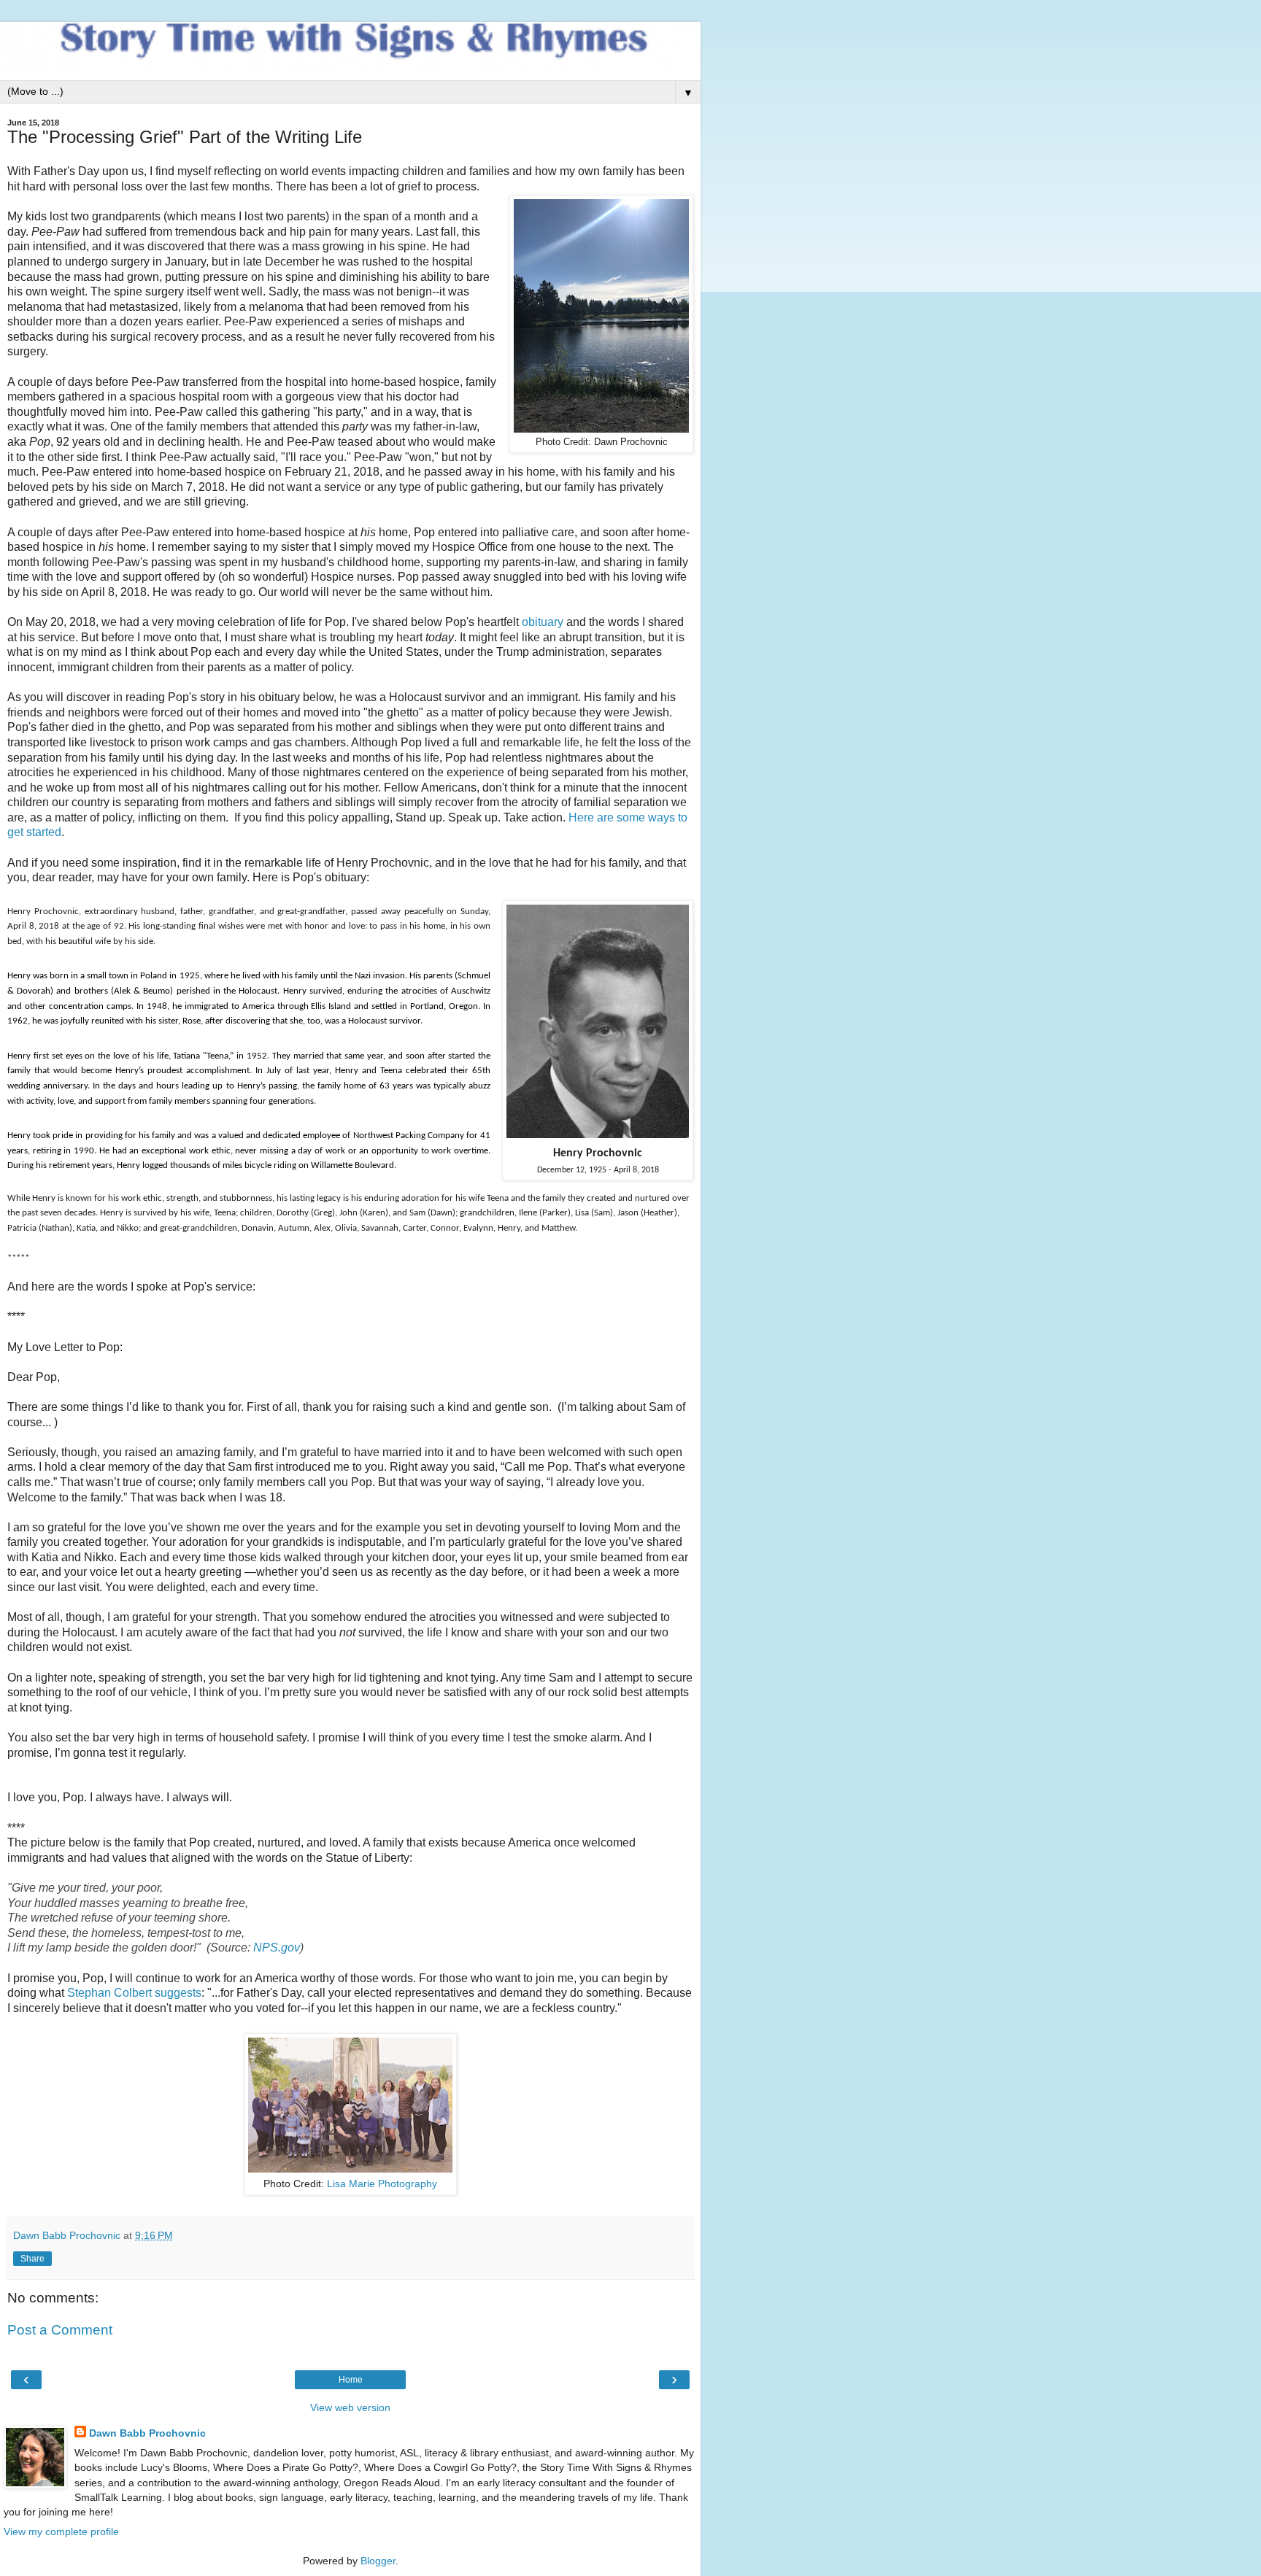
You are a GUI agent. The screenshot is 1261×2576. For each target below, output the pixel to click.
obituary (543, 622)
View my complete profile (61, 2531)
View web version (350, 2407)
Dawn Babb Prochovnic (147, 2433)
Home (351, 2380)
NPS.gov (277, 1948)
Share (32, 2259)
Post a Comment (60, 2330)
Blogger (378, 2561)
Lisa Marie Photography (382, 2184)
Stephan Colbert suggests (134, 1993)
